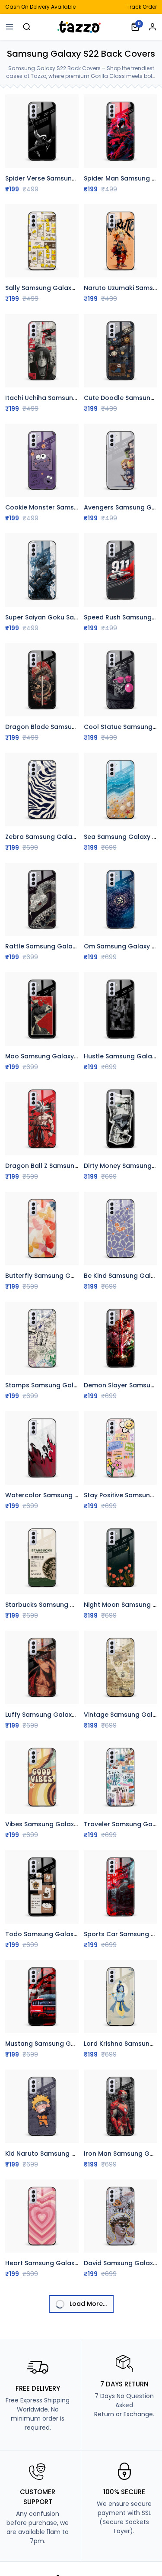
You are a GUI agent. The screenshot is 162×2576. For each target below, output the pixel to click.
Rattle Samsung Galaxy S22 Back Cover (68, 946)
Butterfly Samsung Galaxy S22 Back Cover (72, 1276)
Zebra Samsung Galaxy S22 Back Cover (67, 837)
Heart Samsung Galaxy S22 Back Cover (67, 2263)
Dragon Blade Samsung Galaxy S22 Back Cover (80, 727)
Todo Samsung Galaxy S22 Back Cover (67, 1934)
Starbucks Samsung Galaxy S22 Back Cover (74, 1605)
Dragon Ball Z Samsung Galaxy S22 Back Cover (79, 1166)
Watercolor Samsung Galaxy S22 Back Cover (76, 1495)
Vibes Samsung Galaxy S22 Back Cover (67, 1824)
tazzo (81, 27)
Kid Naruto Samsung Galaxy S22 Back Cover (75, 2154)
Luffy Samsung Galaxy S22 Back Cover (66, 1715)
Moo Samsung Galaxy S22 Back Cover (65, 1056)
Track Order (142, 7)
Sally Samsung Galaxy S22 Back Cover (65, 288)
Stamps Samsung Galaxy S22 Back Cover (70, 1385)
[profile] (152, 27)
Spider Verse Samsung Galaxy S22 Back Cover (78, 178)
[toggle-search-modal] (27, 27)
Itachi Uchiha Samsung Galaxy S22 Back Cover (79, 398)
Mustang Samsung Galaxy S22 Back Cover (72, 2044)
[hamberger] (10, 27)
